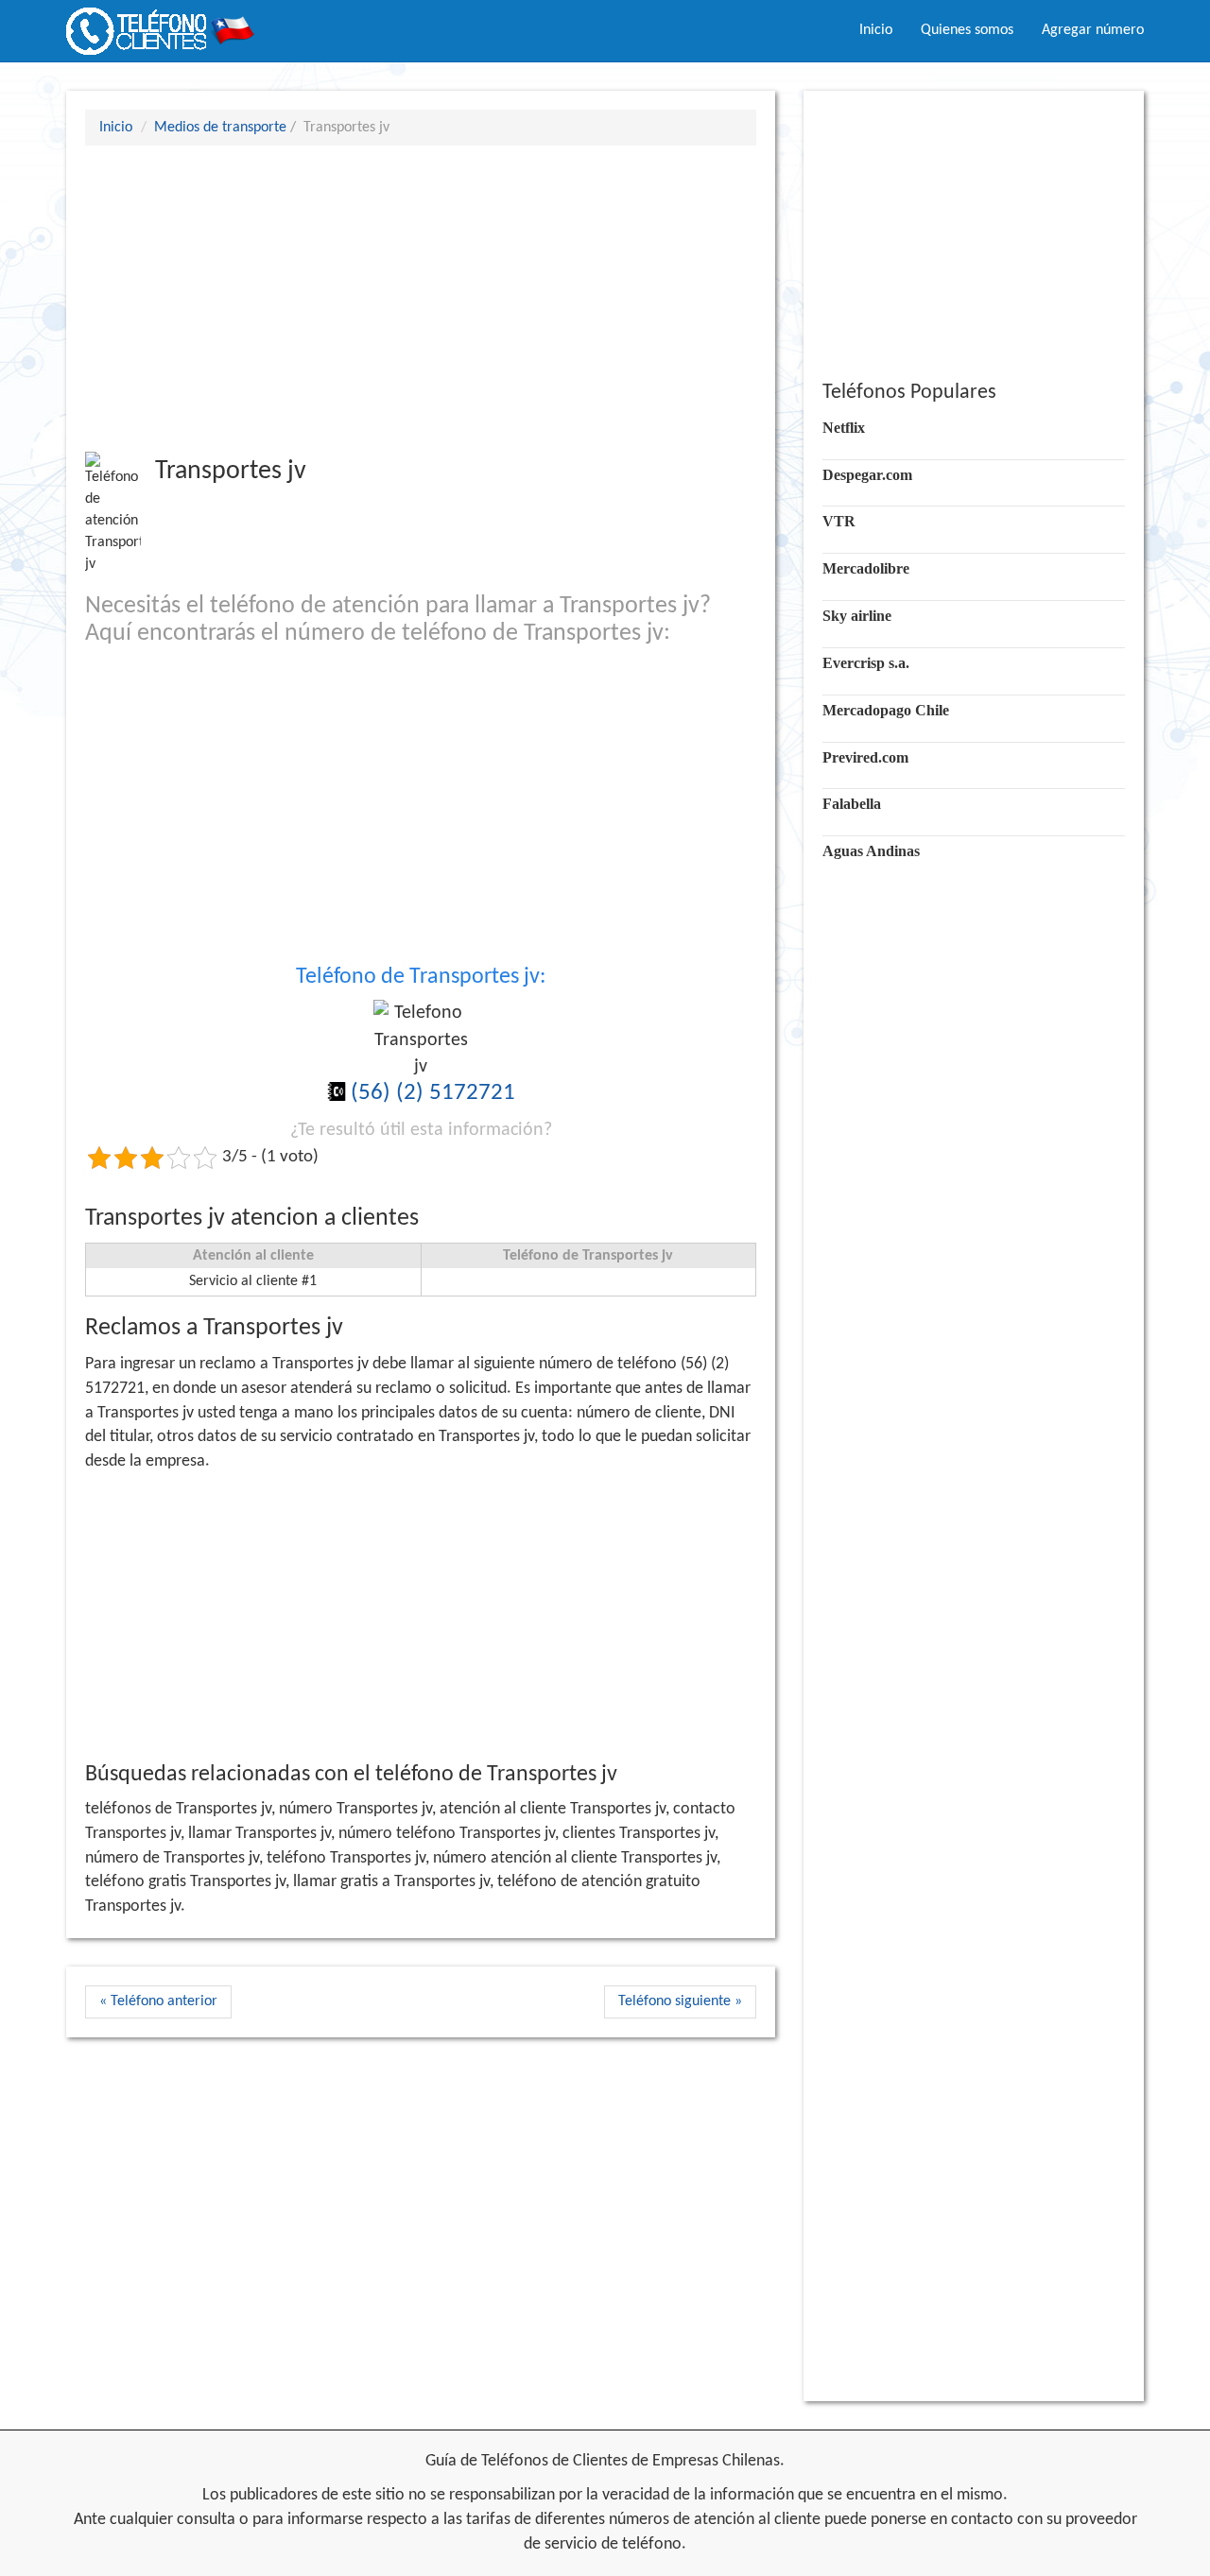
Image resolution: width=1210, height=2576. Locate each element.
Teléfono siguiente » (680, 2001)
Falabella (852, 804)
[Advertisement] (421, 298)
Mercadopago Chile (886, 710)
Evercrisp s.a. (866, 663)
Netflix (844, 428)
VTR (839, 521)
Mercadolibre (866, 568)
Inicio (876, 30)
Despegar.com (867, 475)
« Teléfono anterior (158, 2001)
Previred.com (865, 757)
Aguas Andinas (871, 851)
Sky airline (857, 616)
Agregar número (1093, 30)
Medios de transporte (220, 128)
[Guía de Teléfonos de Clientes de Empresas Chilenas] (161, 24)
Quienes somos (967, 30)
